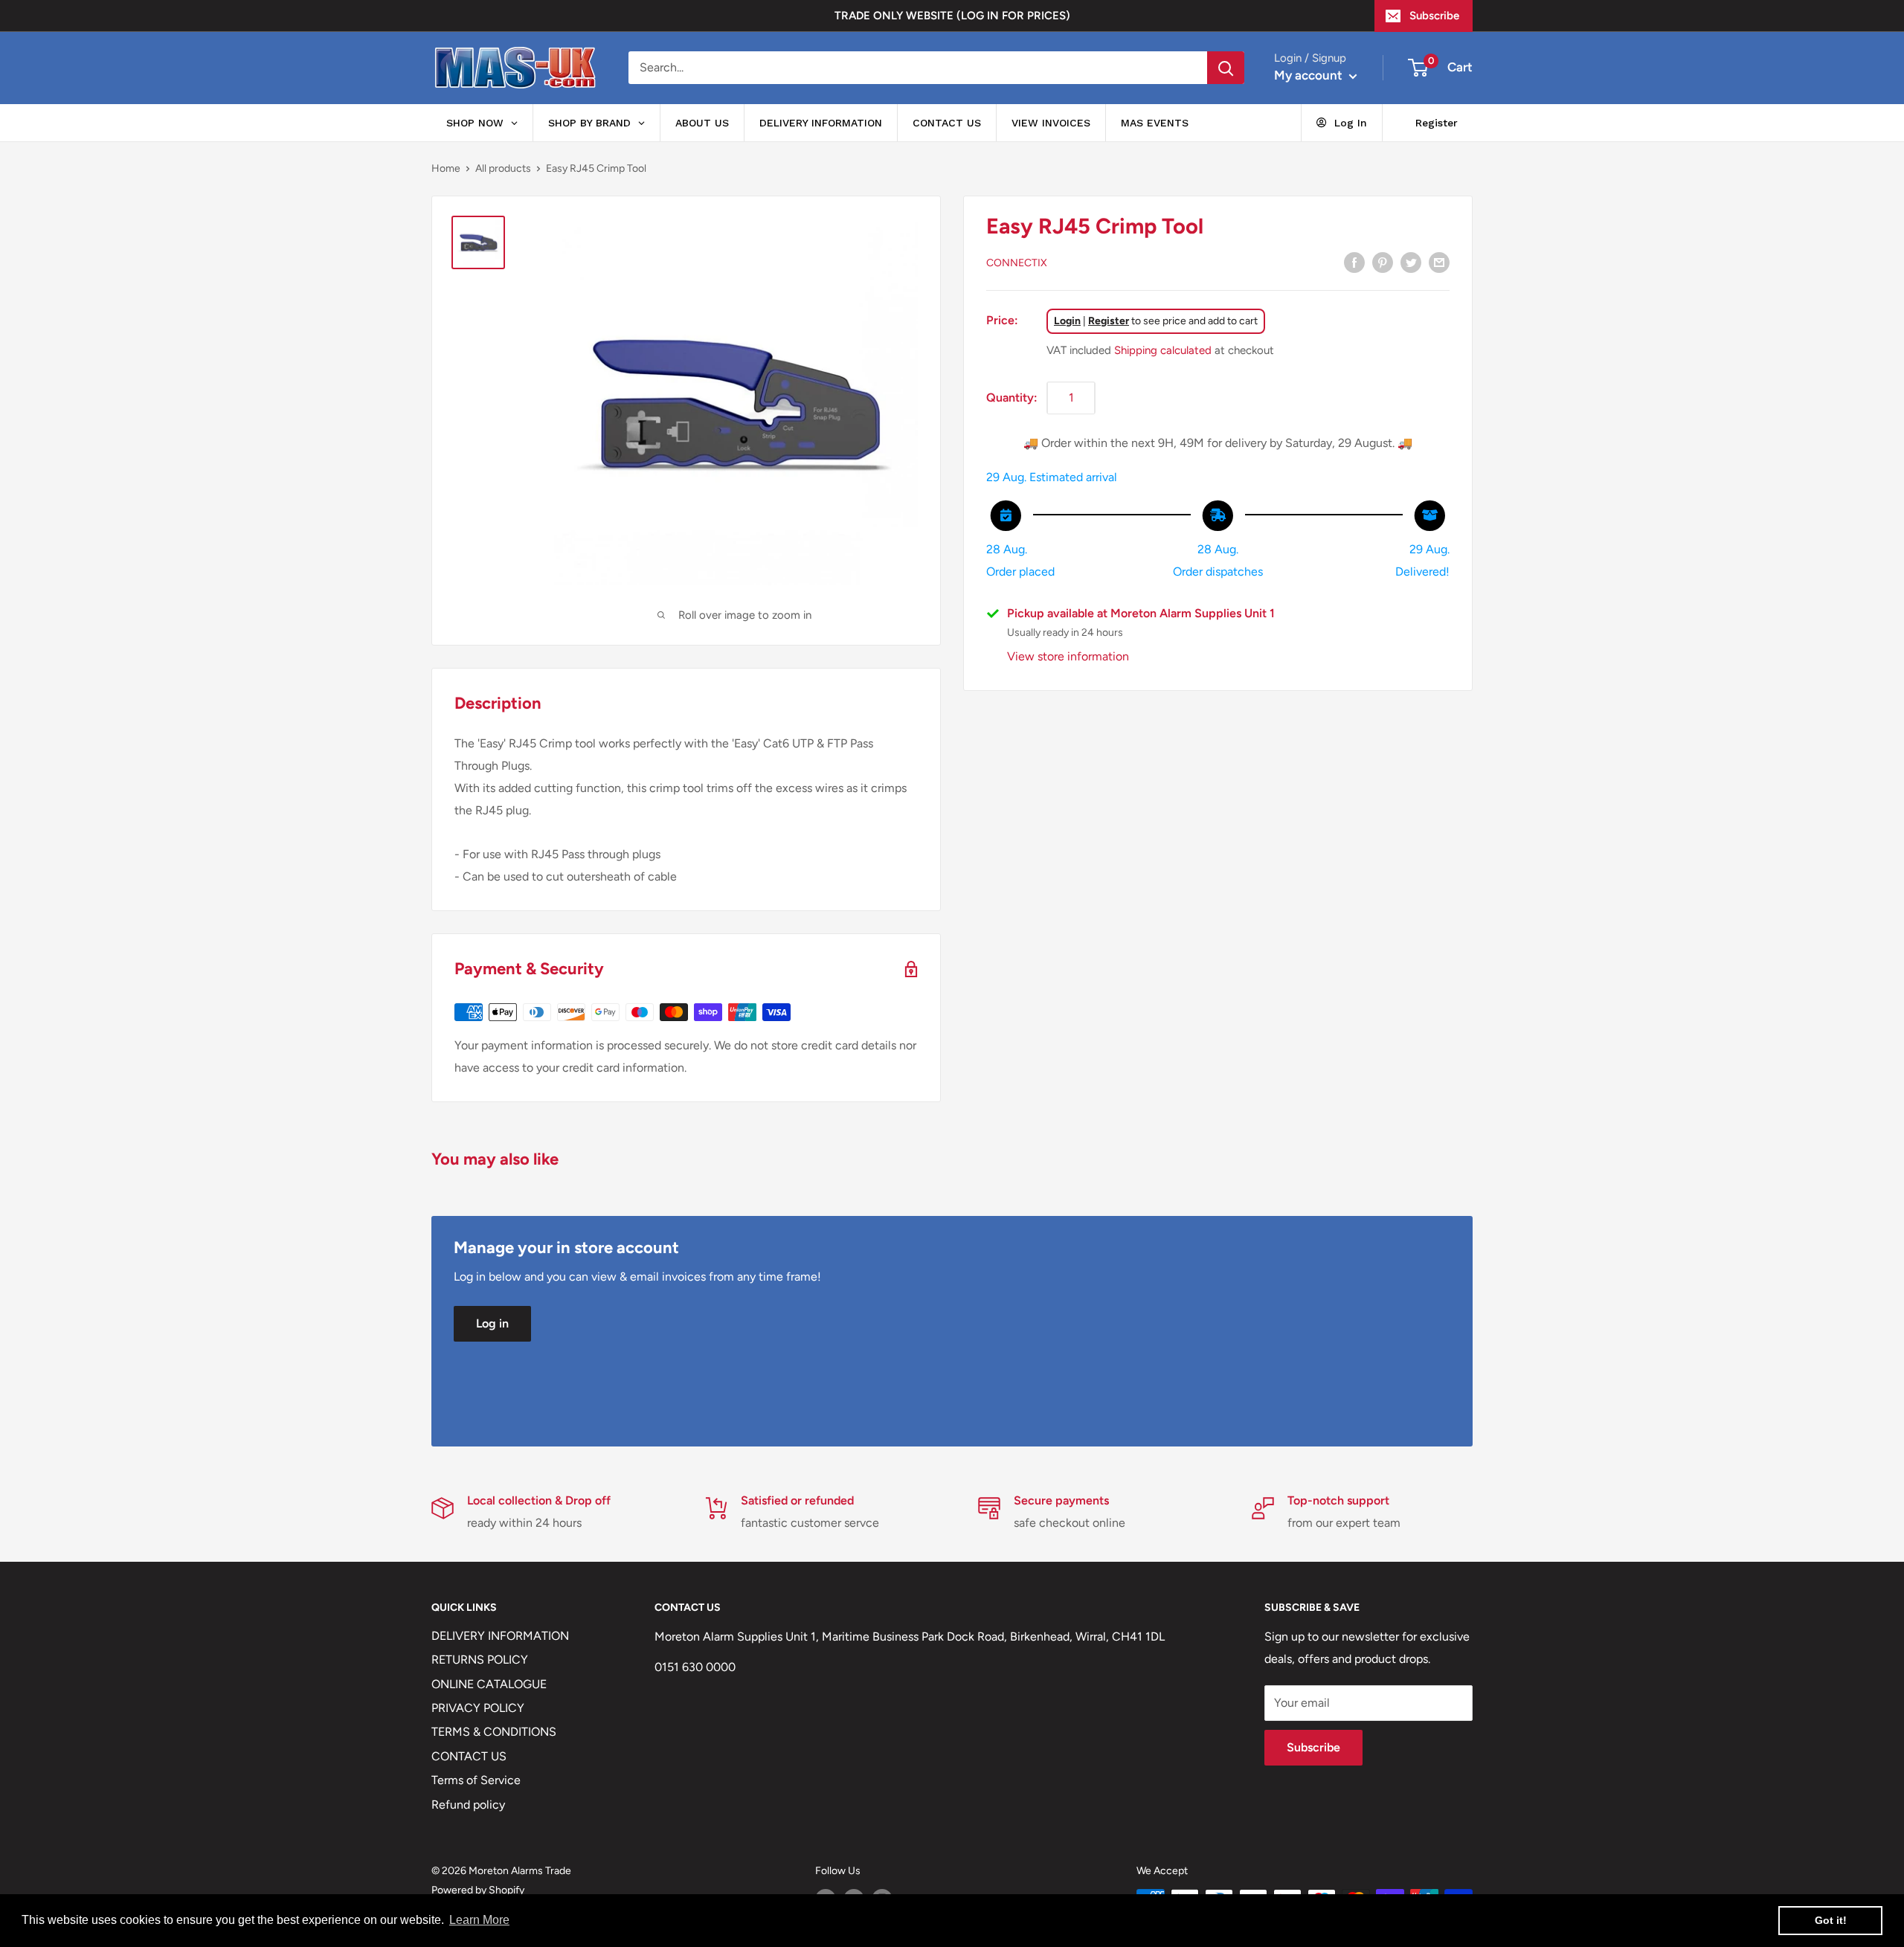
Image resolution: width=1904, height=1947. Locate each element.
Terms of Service (476, 1780)
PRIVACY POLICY (478, 1708)
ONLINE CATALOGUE (489, 1684)
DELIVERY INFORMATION (500, 1636)
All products (503, 168)
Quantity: (1012, 397)
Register (1109, 320)
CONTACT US (469, 1756)
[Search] (1226, 68)
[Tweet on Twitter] (1411, 262)
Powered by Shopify (478, 1890)
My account (1310, 75)
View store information (1068, 656)
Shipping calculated (1163, 350)
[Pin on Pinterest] (1383, 262)
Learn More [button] (479, 1920)
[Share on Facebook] (1354, 262)
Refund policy (468, 1805)
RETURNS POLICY (480, 1660)
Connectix (1017, 263)
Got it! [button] (1831, 1920)
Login (1067, 320)
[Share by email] (1439, 262)
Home (446, 168)
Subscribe (1434, 16)
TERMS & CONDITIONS (494, 1732)
